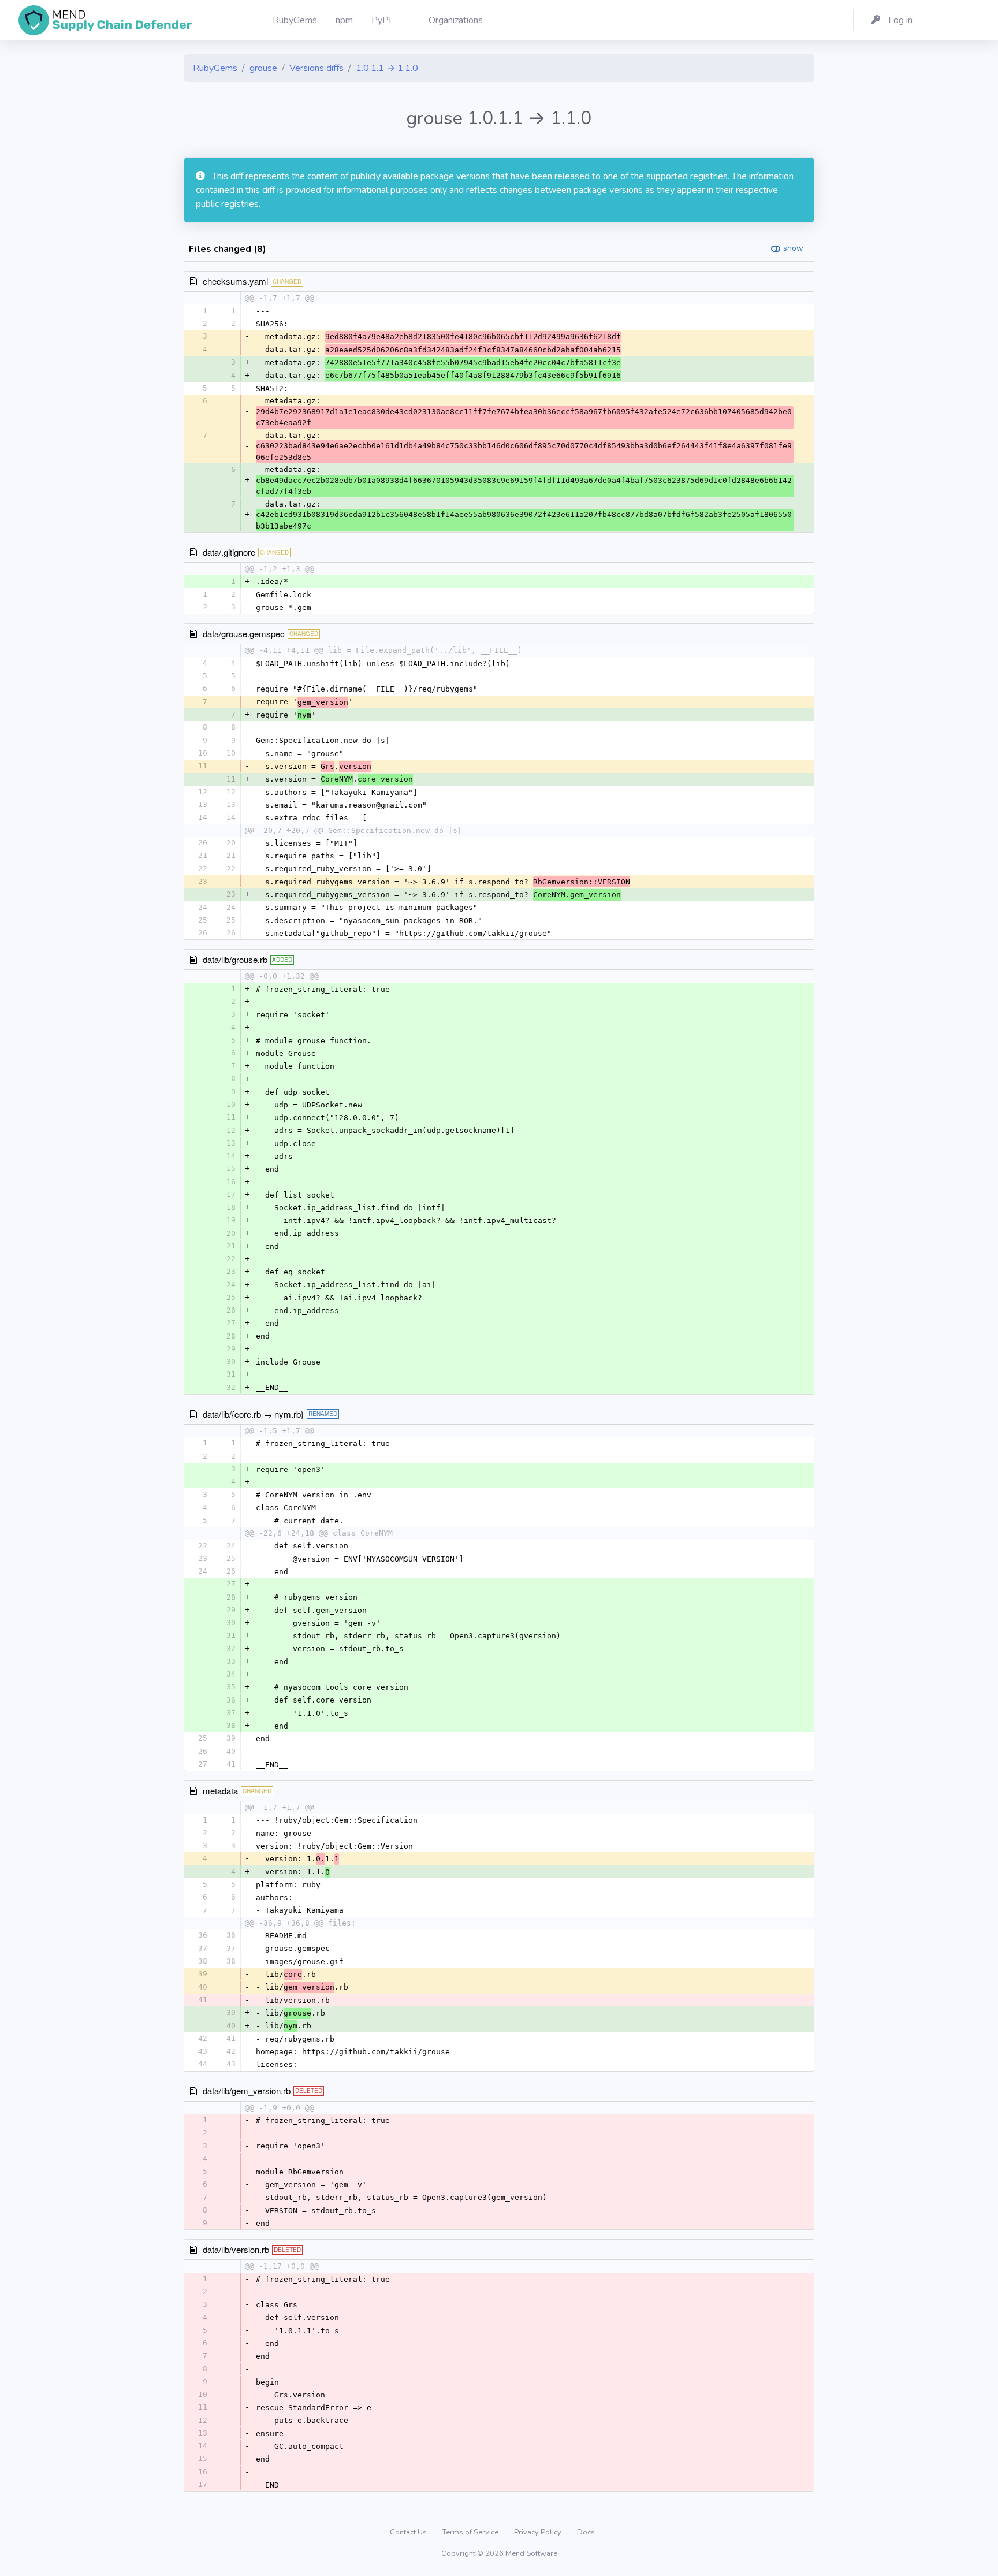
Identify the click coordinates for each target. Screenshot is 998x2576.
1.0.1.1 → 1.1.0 (387, 68)
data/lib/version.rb (236, 2249)
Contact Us (409, 2532)
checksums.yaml (235, 281)
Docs (586, 2532)
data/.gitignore (229, 552)
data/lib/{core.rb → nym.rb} (253, 1414)
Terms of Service (471, 2532)
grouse (263, 68)
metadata (220, 1791)
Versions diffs (316, 68)
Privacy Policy (539, 2532)
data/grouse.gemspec (244, 633)
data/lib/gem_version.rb (247, 2090)
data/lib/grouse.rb (235, 959)
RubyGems (215, 68)
